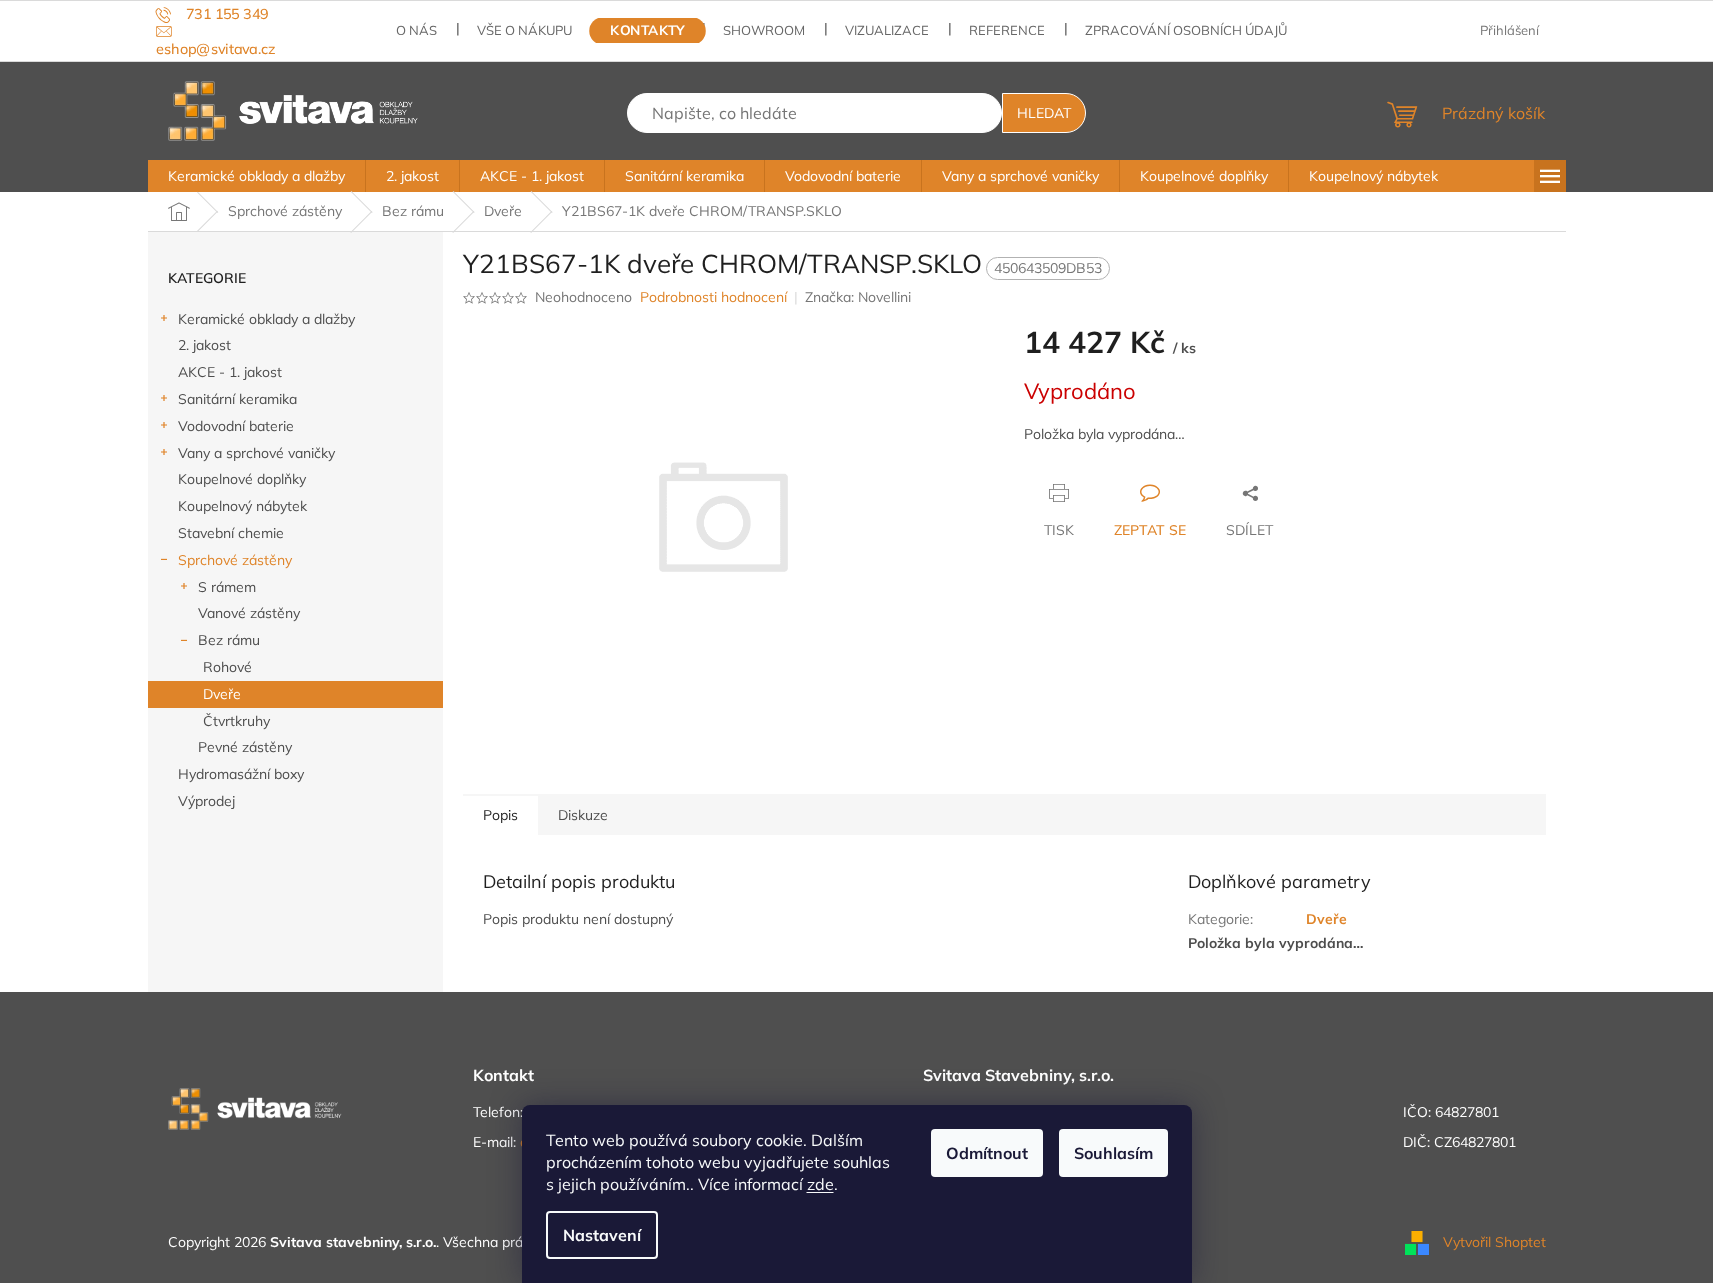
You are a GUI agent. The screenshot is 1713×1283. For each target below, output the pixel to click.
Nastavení (602, 1235)
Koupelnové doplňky (242, 479)
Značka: (858, 297)
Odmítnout (987, 1153)
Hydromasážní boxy (241, 774)
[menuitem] (256, 176)
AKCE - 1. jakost (230, 372)
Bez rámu (229, 640)
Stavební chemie (231, 533)
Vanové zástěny (249, 613)
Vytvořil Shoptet (1494, 1241)
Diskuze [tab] (583, 815)
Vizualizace (887, 30)
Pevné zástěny (245, 747)
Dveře (222, 694)
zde (820, 1184)
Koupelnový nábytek (242, 506)
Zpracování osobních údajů (1186, 30)
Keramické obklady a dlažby (266, 319)
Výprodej (206, 801)
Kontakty (648, 30)
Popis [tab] (500, 815)
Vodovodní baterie (236, 426)
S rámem (227, 587)
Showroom (764, 30)
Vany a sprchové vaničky (256, 453)
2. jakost (204, 345)
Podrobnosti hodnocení (713, 297)
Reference (1007, 30)
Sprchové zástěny (235, 560)
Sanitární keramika (237, 399)
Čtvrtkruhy (236, 721)
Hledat (1044, 113)
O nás (416, 30)
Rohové (227, 667)
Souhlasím (1113, 1153)
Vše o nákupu (524, 30)
